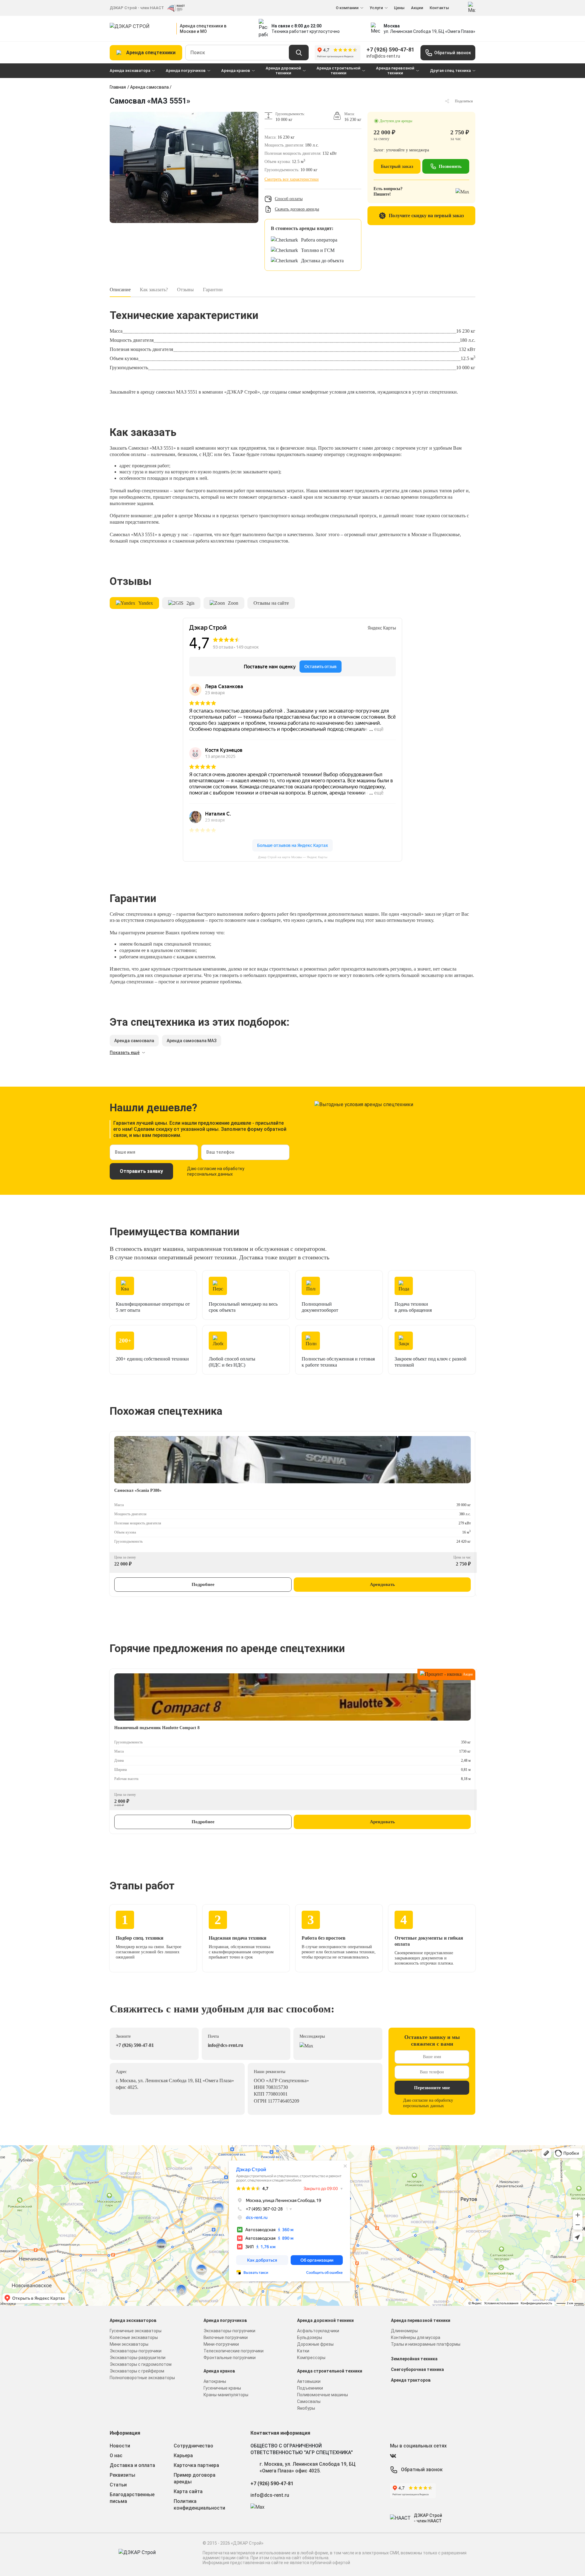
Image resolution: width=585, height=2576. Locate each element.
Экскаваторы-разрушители (138, 2358)
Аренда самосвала (149, 87)
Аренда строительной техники (339, 71)
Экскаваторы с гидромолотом (141, 2364)
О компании (347, 8)
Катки (303, 2351)
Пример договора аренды (195, 2478)
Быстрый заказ (397, 166)
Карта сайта (188, 2491)
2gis (190, 603)
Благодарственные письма (132, 2498)
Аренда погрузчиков (186, 71)
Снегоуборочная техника (417, 2369)
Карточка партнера (196, 2465)
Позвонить (450, 166)
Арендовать (382, 1584)
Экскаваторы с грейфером (137, 2371)
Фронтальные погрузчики (230, 2358)
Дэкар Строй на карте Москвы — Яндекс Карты (293, 857)
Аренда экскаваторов (133, 2320)
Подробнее (203, 1584)
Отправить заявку (141, 1171)
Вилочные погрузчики (226, 2337)
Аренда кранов (236, 71)
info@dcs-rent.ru (383, 56)
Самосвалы (309, 2401)
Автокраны (215, 2381)
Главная (118, 87)
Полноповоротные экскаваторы (142, 2378)
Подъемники (310, 2388)
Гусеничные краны (222, 2388)
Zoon (233, 603)
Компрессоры (311, 2358)
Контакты (439, 8)
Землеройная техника (414, 2359)
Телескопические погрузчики (234, 2351)
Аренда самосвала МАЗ (192, 1041)
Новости (120, 2446)
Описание (120, 290)
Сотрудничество (193, 2446)
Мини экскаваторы (129, 2344)
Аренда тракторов (411, 2380)
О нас (116, 2456)
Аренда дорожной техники (283, 71)
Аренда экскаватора (130, 71)
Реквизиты (122, 2475)
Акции (417, 8)
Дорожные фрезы (315, 2344)
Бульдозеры (310, 2337)
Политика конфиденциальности (199, 2505)
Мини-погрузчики (221, 2344)
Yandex (146, 603)
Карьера (183, 2456)
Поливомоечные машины (323, 2395)
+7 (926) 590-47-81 (390, 50)
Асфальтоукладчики (318, 2331)
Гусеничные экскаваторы (136, 2331)
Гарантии (213, 290)
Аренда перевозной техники (395, 71)
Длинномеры (404, 2331)
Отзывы (185, 290)
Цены (399, 8)
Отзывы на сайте (271, 603)
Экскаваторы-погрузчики (136, 2351)
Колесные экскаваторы (134, 2337)
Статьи (118, 2485)
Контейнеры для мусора (416, 2337)
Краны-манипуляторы (226, 2395)
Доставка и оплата (132, 2465)
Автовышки (309, 2381)
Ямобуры (306, 2408)
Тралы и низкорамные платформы (426, 2344)
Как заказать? (154, 290)
